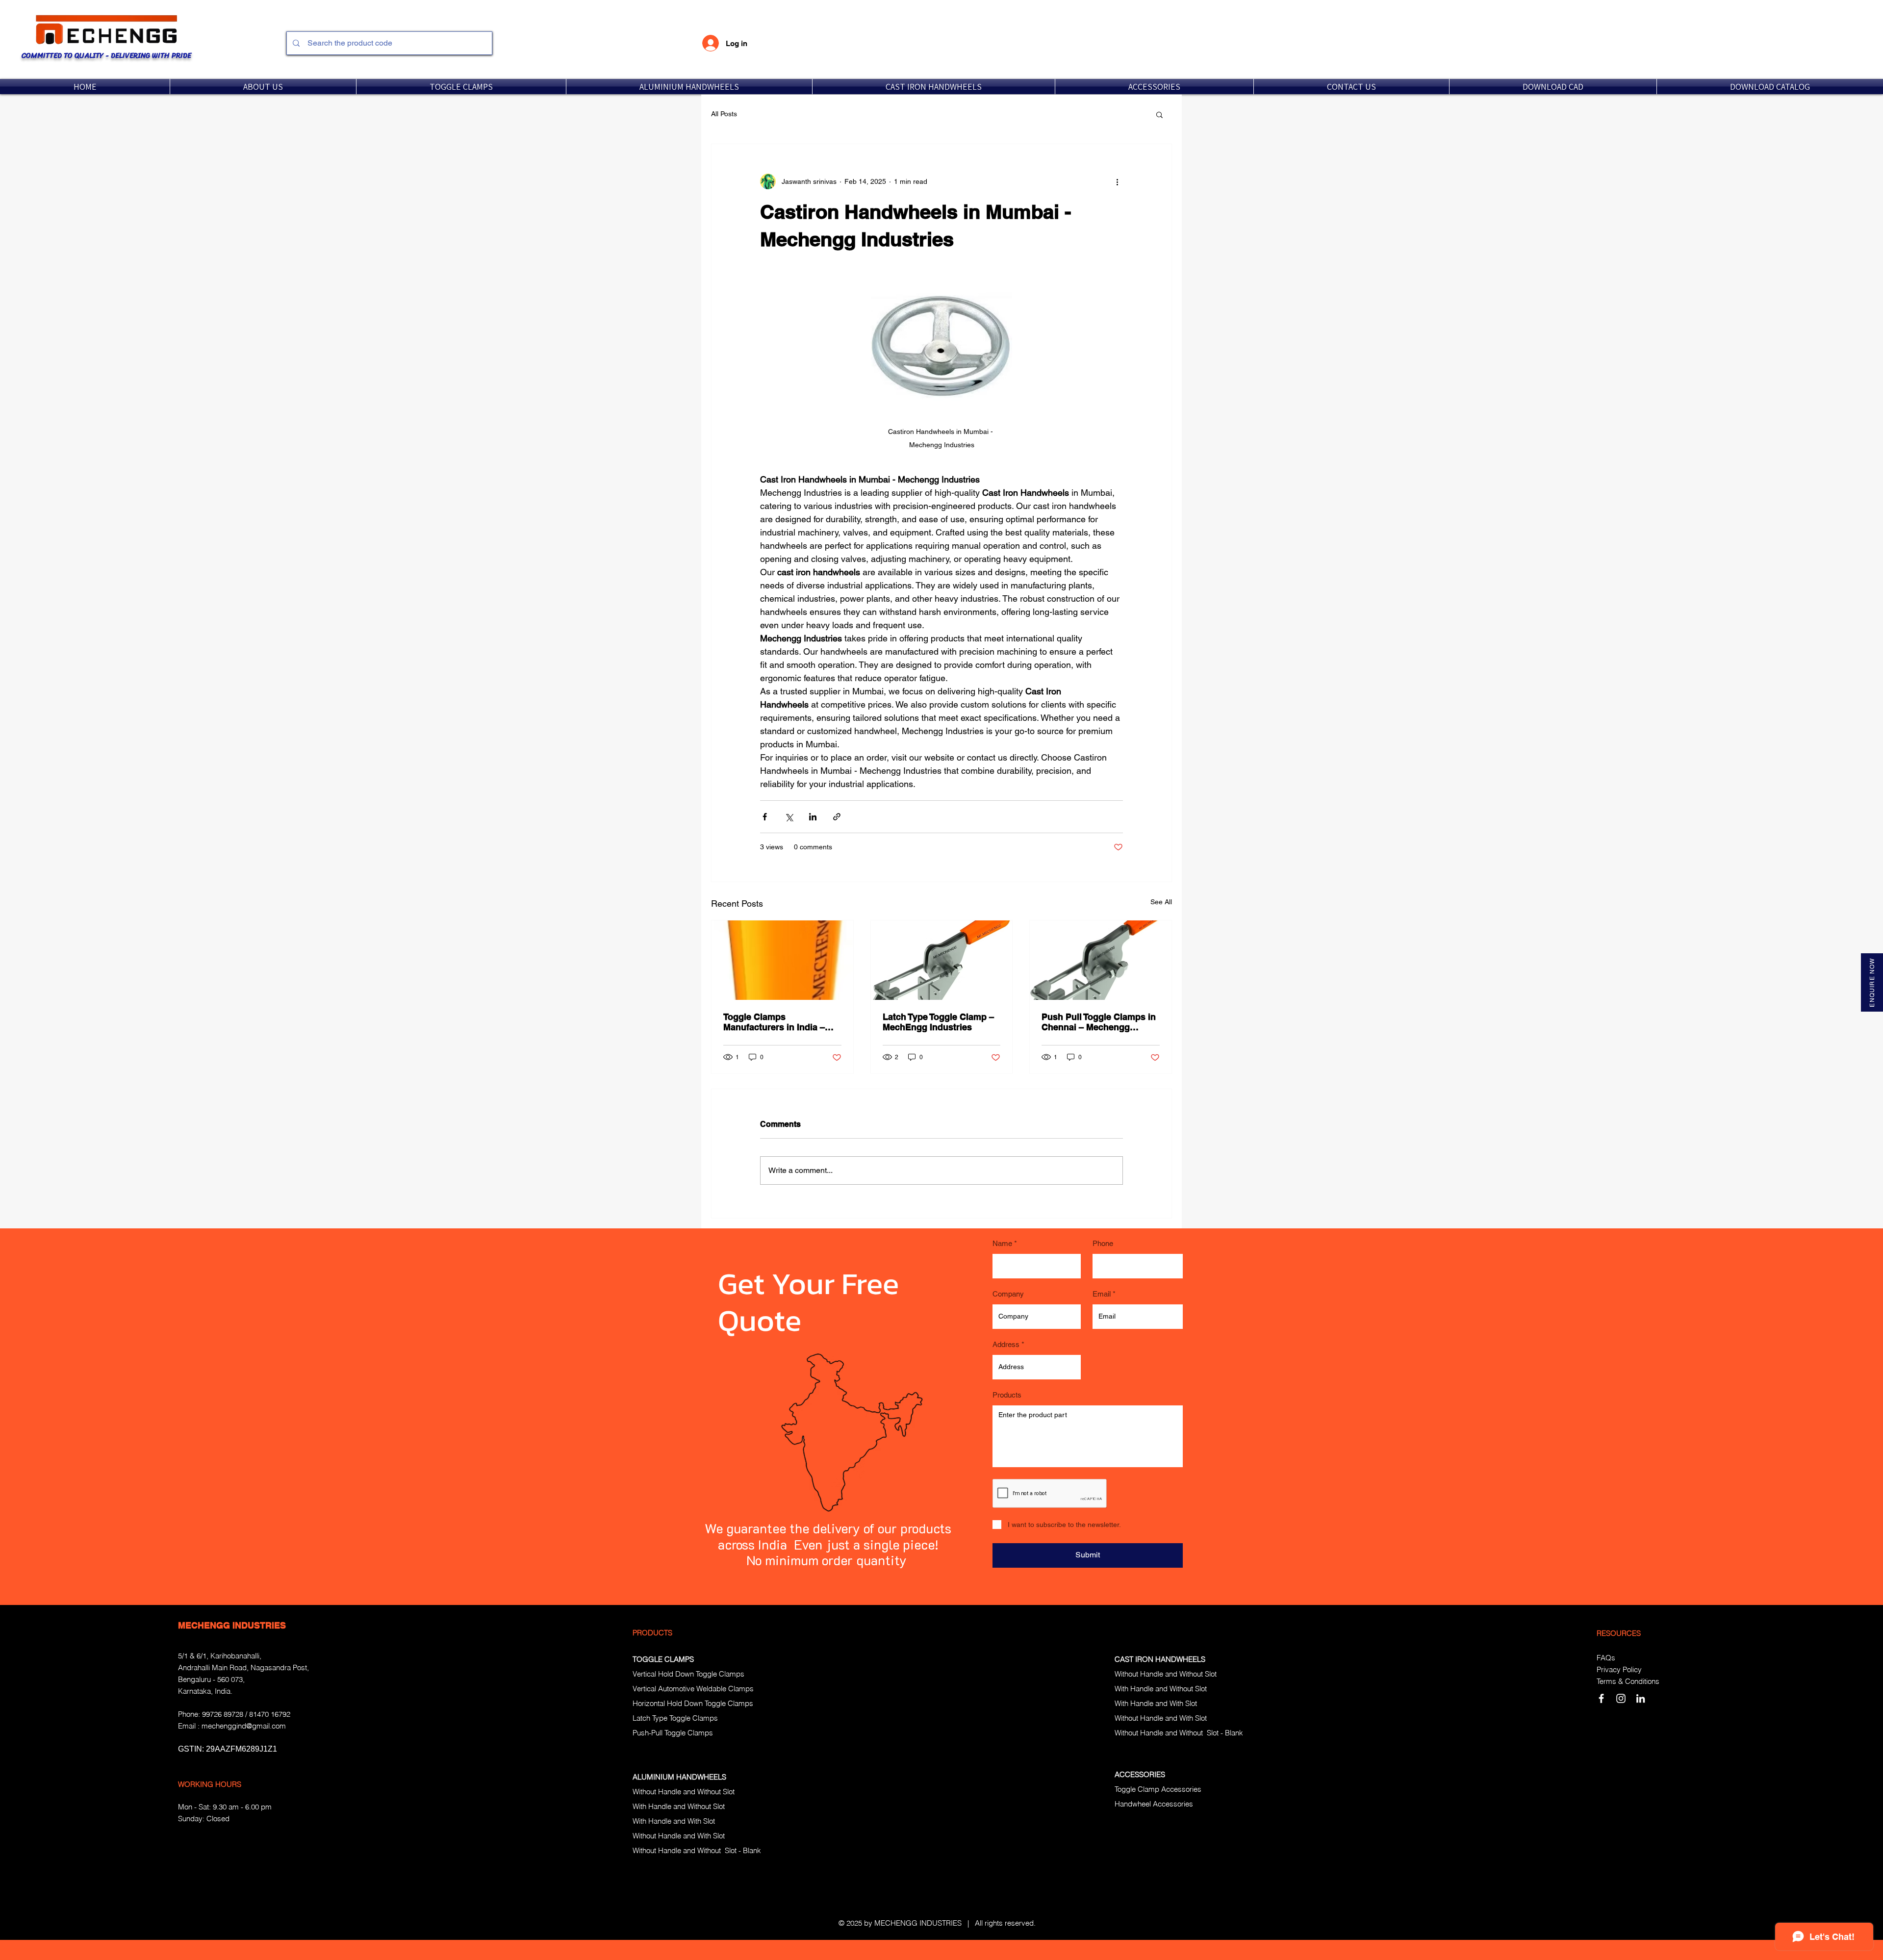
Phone (1103, 1243)
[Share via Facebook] (765, 817)
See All (1161, 902)
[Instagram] (1621, 1698)
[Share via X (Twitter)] (789, 817)
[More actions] (1117, 181)
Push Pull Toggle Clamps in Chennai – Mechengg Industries (1099, 1022)
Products (1007, 1395)
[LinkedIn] (1641, 1698)
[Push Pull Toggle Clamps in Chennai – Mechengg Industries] (1101, 960)
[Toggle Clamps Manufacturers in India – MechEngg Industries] (782, 960)
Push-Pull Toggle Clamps (673, 1733)
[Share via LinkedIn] (813, 817)
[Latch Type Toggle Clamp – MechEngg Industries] (942, 960)
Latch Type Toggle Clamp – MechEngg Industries (938, 1022)
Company (1008, 1294)
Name (1002, 1243)
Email (1102, 1294)
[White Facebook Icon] (1601, 1698)
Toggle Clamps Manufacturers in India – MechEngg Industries (774, 1022)
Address (1006, 1344)
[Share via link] (837, 817)
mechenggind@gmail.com (244, 1726)
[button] (461, 87)
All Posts (724, 114)
